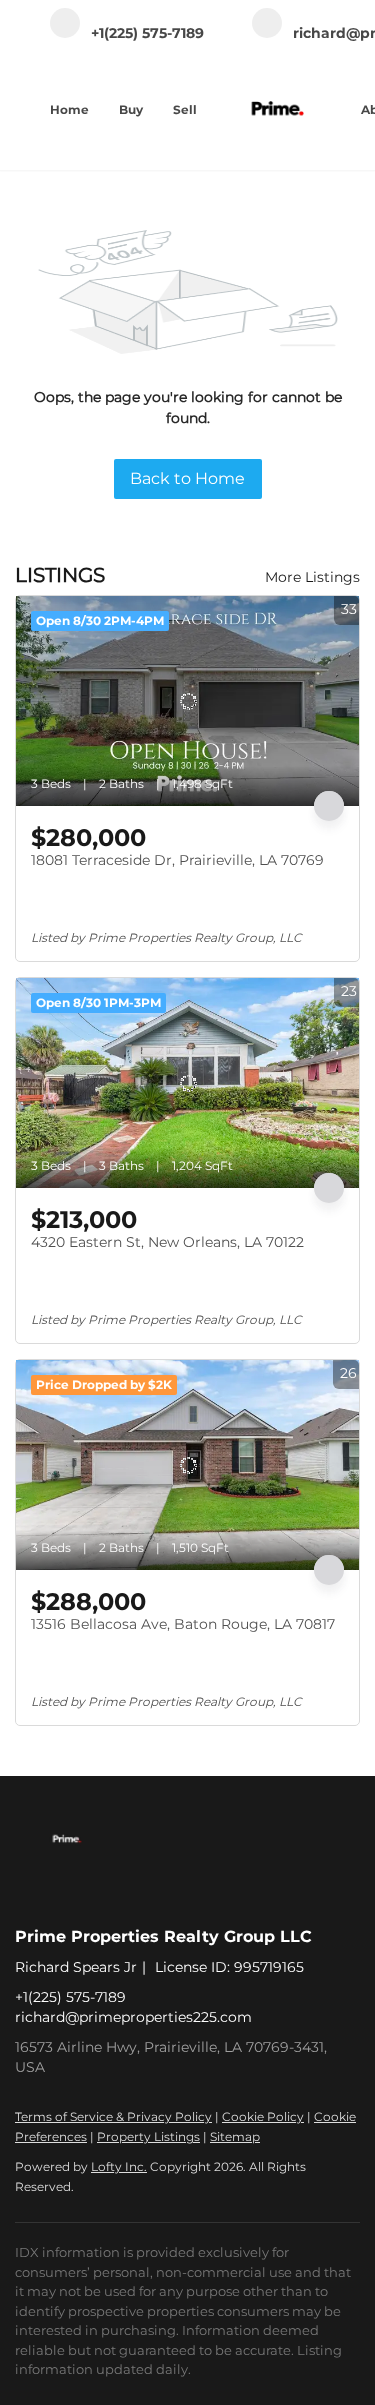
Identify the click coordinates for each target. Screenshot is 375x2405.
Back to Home (187, 478)
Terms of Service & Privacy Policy (113, 2116)
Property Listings (148, 2136)
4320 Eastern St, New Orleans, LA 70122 (167, 1242)
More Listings (312, 577)
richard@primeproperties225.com (133, 2017)
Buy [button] (131, 109)
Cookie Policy (263, 2116)
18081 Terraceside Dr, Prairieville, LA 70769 (177, 860)
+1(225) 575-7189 (70, 1997)
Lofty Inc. (119, 2166)
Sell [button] (185, 109)
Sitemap (235, 2136)
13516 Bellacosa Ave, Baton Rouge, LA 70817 (183, 1624)
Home (69, 109)
